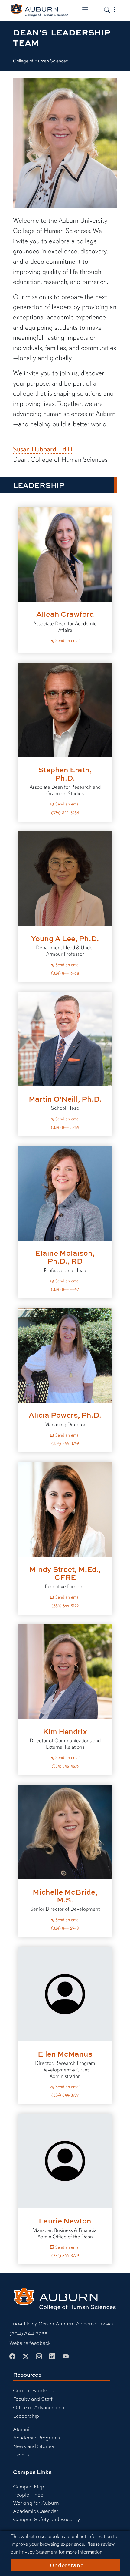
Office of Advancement (40, 2407)
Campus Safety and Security (47, 2519)
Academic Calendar (36, 2511)
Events (21, 2454)
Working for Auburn (36, 2503)
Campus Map (29, 2486)
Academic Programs (37, 2438)
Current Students (34, 2390)
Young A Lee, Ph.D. (65, 938)
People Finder (29, 2495)
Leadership (26, 2416)
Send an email (67, 640)
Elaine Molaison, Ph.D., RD (65, 1257)
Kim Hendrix (65, 1731)
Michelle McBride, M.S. (65, 1896)
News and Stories (34, 2446)
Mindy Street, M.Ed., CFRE (65, 1573)
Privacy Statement (38, 2552)
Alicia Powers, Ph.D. (65, 1415)
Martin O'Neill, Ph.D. (65, 1099)
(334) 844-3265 (28, 2333)
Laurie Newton (65, 2221)
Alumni (21, 2429)
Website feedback (30, 2343)
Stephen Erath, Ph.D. (65, 773)
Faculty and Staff (33, 2399)
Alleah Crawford (65, 614)
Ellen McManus (65, 2054)
